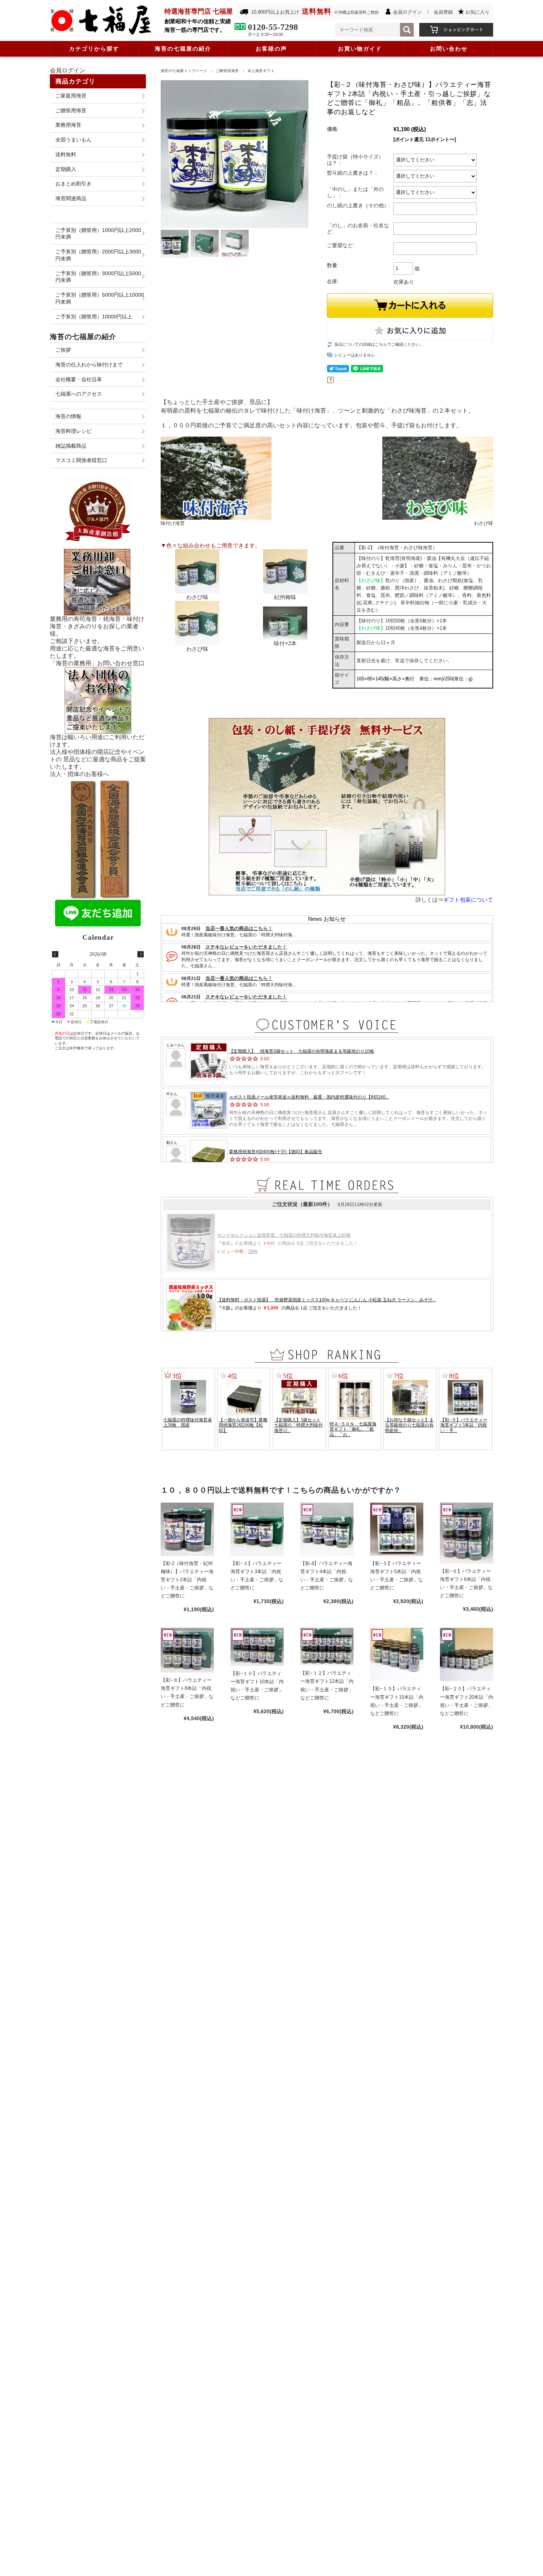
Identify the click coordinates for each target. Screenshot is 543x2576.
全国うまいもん (74, 140)
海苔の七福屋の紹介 (183, 49)
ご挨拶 (63, 350)
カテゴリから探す (94, 49)
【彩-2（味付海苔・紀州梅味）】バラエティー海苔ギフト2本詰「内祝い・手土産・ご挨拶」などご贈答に (187, 1580)
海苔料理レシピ (74, 431)
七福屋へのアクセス (79, 394)
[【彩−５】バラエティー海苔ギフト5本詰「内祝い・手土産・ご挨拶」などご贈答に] (397, 1529)
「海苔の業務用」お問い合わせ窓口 (97, 663)
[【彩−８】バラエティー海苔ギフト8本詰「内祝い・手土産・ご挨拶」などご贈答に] (187, 1650)
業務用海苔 (68, 125)
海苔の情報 (68, 416)
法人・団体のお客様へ (79, 774)
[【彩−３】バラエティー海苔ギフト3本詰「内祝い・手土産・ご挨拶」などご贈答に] (257, 1529)
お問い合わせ (449, 49)
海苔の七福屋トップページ (184, 71)
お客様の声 (271, 49)
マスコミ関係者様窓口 (81, 460)
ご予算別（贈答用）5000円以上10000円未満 (100, 298)
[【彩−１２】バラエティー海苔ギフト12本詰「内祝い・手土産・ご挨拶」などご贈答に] (327, 1647)
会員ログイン (407, 12)
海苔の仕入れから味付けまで (89, 365)
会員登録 (443, 12)
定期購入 (66, 169)
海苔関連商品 (71, 198)
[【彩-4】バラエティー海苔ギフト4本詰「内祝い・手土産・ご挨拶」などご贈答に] (327, 1529)
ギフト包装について (468, 900)
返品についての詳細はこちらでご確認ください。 (379, 344)
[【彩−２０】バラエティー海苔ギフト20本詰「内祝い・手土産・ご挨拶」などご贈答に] (467, 1654)
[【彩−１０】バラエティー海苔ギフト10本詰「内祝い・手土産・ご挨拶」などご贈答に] (257, 1647)
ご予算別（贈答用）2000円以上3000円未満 (98, 255)
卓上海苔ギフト (261, 71)
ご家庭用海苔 (71, 96)
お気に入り (477, 12)
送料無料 (66, 154)
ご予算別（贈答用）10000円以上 (94, 317)
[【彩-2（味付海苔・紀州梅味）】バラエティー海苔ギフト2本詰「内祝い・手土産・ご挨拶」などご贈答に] (187, 1529)
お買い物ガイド (360, 49)
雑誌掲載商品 (71, 446)
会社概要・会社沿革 (79, 379)
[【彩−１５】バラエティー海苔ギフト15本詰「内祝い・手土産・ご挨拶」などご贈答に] (397, 1654)
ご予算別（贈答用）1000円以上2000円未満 (98, 234)
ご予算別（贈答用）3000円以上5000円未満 (98, 277)
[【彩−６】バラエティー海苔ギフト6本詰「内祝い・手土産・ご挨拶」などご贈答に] (467, 1533)
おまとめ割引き (74, 184)
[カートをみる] (456, 26)
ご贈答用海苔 (227, 71)
